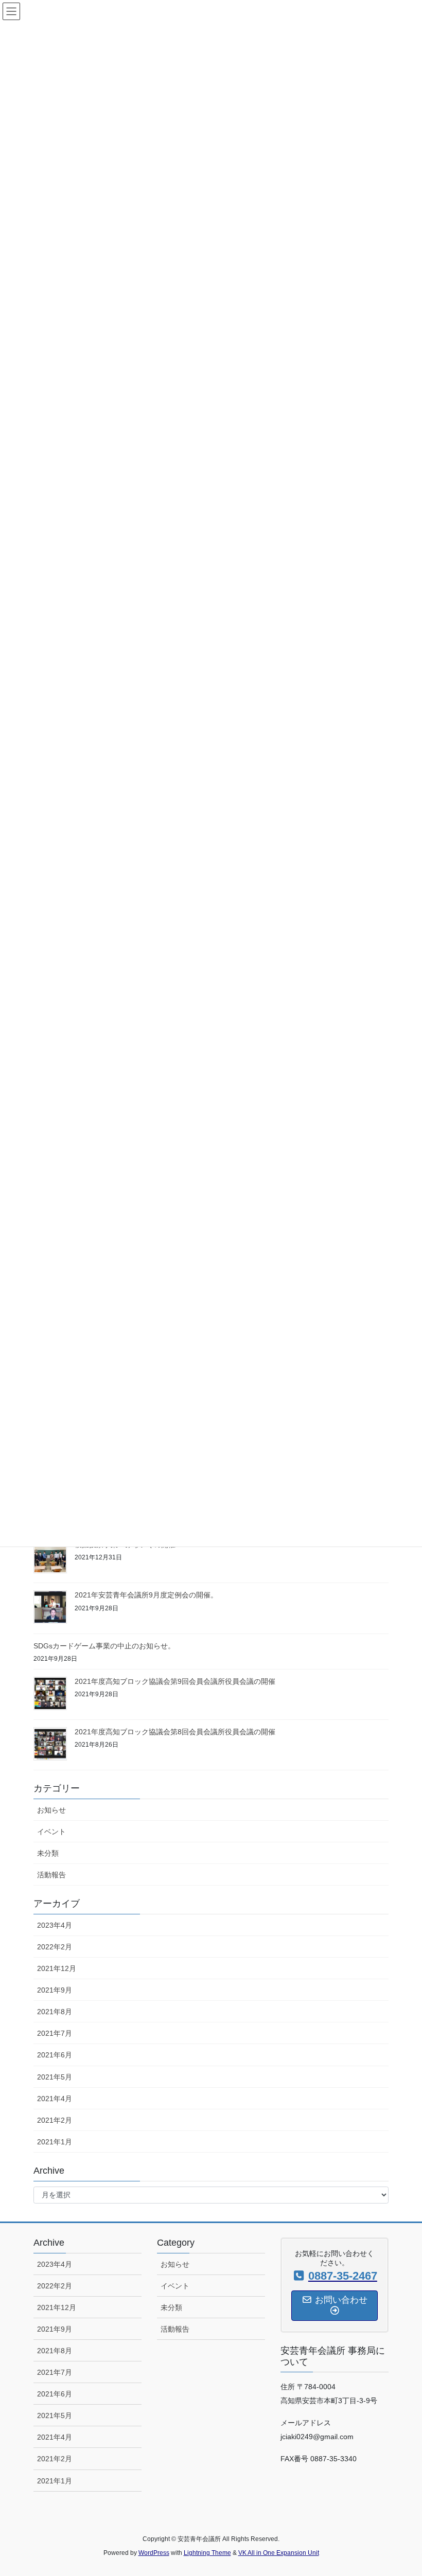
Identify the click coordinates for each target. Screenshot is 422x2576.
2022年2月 (55, 1947)
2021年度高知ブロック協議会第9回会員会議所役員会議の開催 (175, 1681)
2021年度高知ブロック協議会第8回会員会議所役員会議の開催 (175, 1732)
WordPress (154, 2553)
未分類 (48, 1853)
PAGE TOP (403, 2490)
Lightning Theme (207, 2553)
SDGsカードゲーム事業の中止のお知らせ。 (104, 1646)
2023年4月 (55, 1925)
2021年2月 (55, 2120)
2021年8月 (55, 2012)
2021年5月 (55, 2077)
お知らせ (51, 1810)
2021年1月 (55, 2142)
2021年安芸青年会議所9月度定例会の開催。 (146, 1595)
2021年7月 (55, 2033)
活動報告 (51, 1875)
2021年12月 (57, 1968)
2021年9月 (55, 1990)
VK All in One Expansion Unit (279, 2553)
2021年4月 (55, 2099)
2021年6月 (55, 2055)
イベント (51, 1832)
